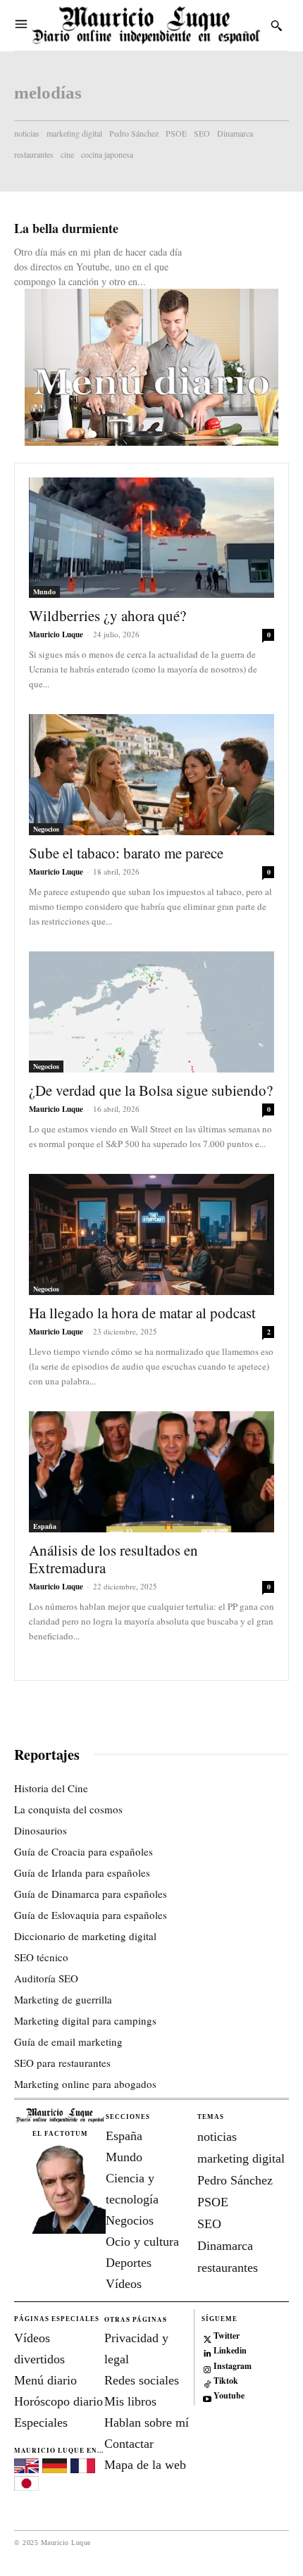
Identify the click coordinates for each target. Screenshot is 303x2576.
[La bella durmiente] (241, 244)
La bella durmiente (66, 228)
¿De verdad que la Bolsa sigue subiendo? (151, 1090)
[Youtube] (208, 2397)
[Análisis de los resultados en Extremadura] (151, 1472)
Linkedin (230, 2351)
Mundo (44, 592)
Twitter (227, 2336)
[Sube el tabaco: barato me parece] (151, 775)
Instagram (233, 2366)
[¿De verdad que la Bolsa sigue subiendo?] (151, 1012)
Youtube (229, 2396)
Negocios (46, 829)
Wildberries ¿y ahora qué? (107, 615)
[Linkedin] (208, 2352)
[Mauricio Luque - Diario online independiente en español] (146, 25)
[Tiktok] (208, 2381)
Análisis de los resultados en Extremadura (113, 1559)
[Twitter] (208, 2336)
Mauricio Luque (56, 634)
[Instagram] (208, 2366)
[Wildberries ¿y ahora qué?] (151, 538)
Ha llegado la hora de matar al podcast (142, 1313)
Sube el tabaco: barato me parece (126, 853)
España (45, 1526)
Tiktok (226, 2381)
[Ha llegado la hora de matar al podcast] (151, 1234)
